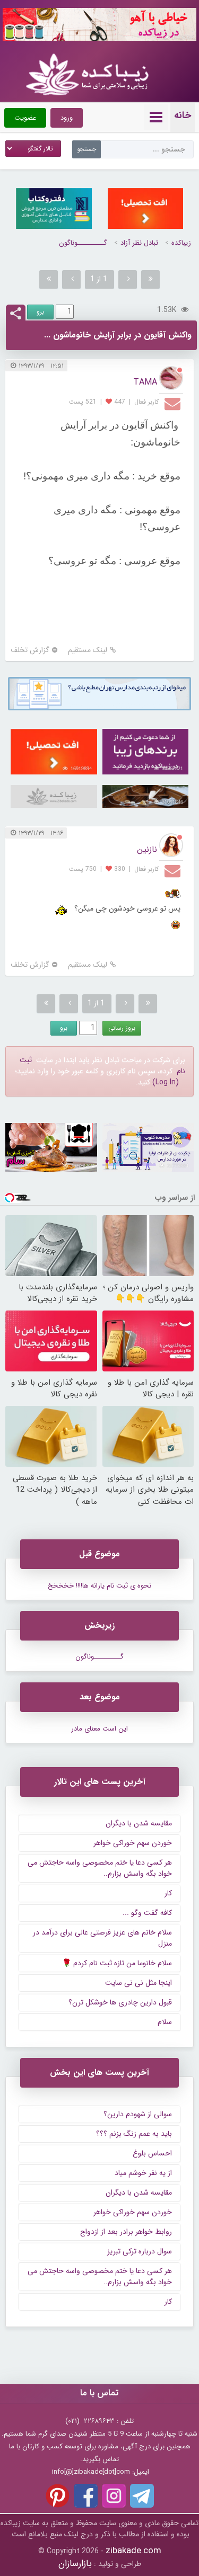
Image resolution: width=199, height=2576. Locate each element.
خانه (183, 115)
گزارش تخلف (30, 650)
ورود (67, 118)
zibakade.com (133, 2551)
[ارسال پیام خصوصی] (174, 403)
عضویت (25, 118)
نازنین (147, 849)
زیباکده (181, 243)
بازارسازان (75, 2564)
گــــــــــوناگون (83, 243)
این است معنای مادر (99, 1729)
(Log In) (166, 1082)
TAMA (145, 382)
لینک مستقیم (88, 650)
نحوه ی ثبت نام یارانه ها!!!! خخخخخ (99, 1586)
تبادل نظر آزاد (139, 243)
